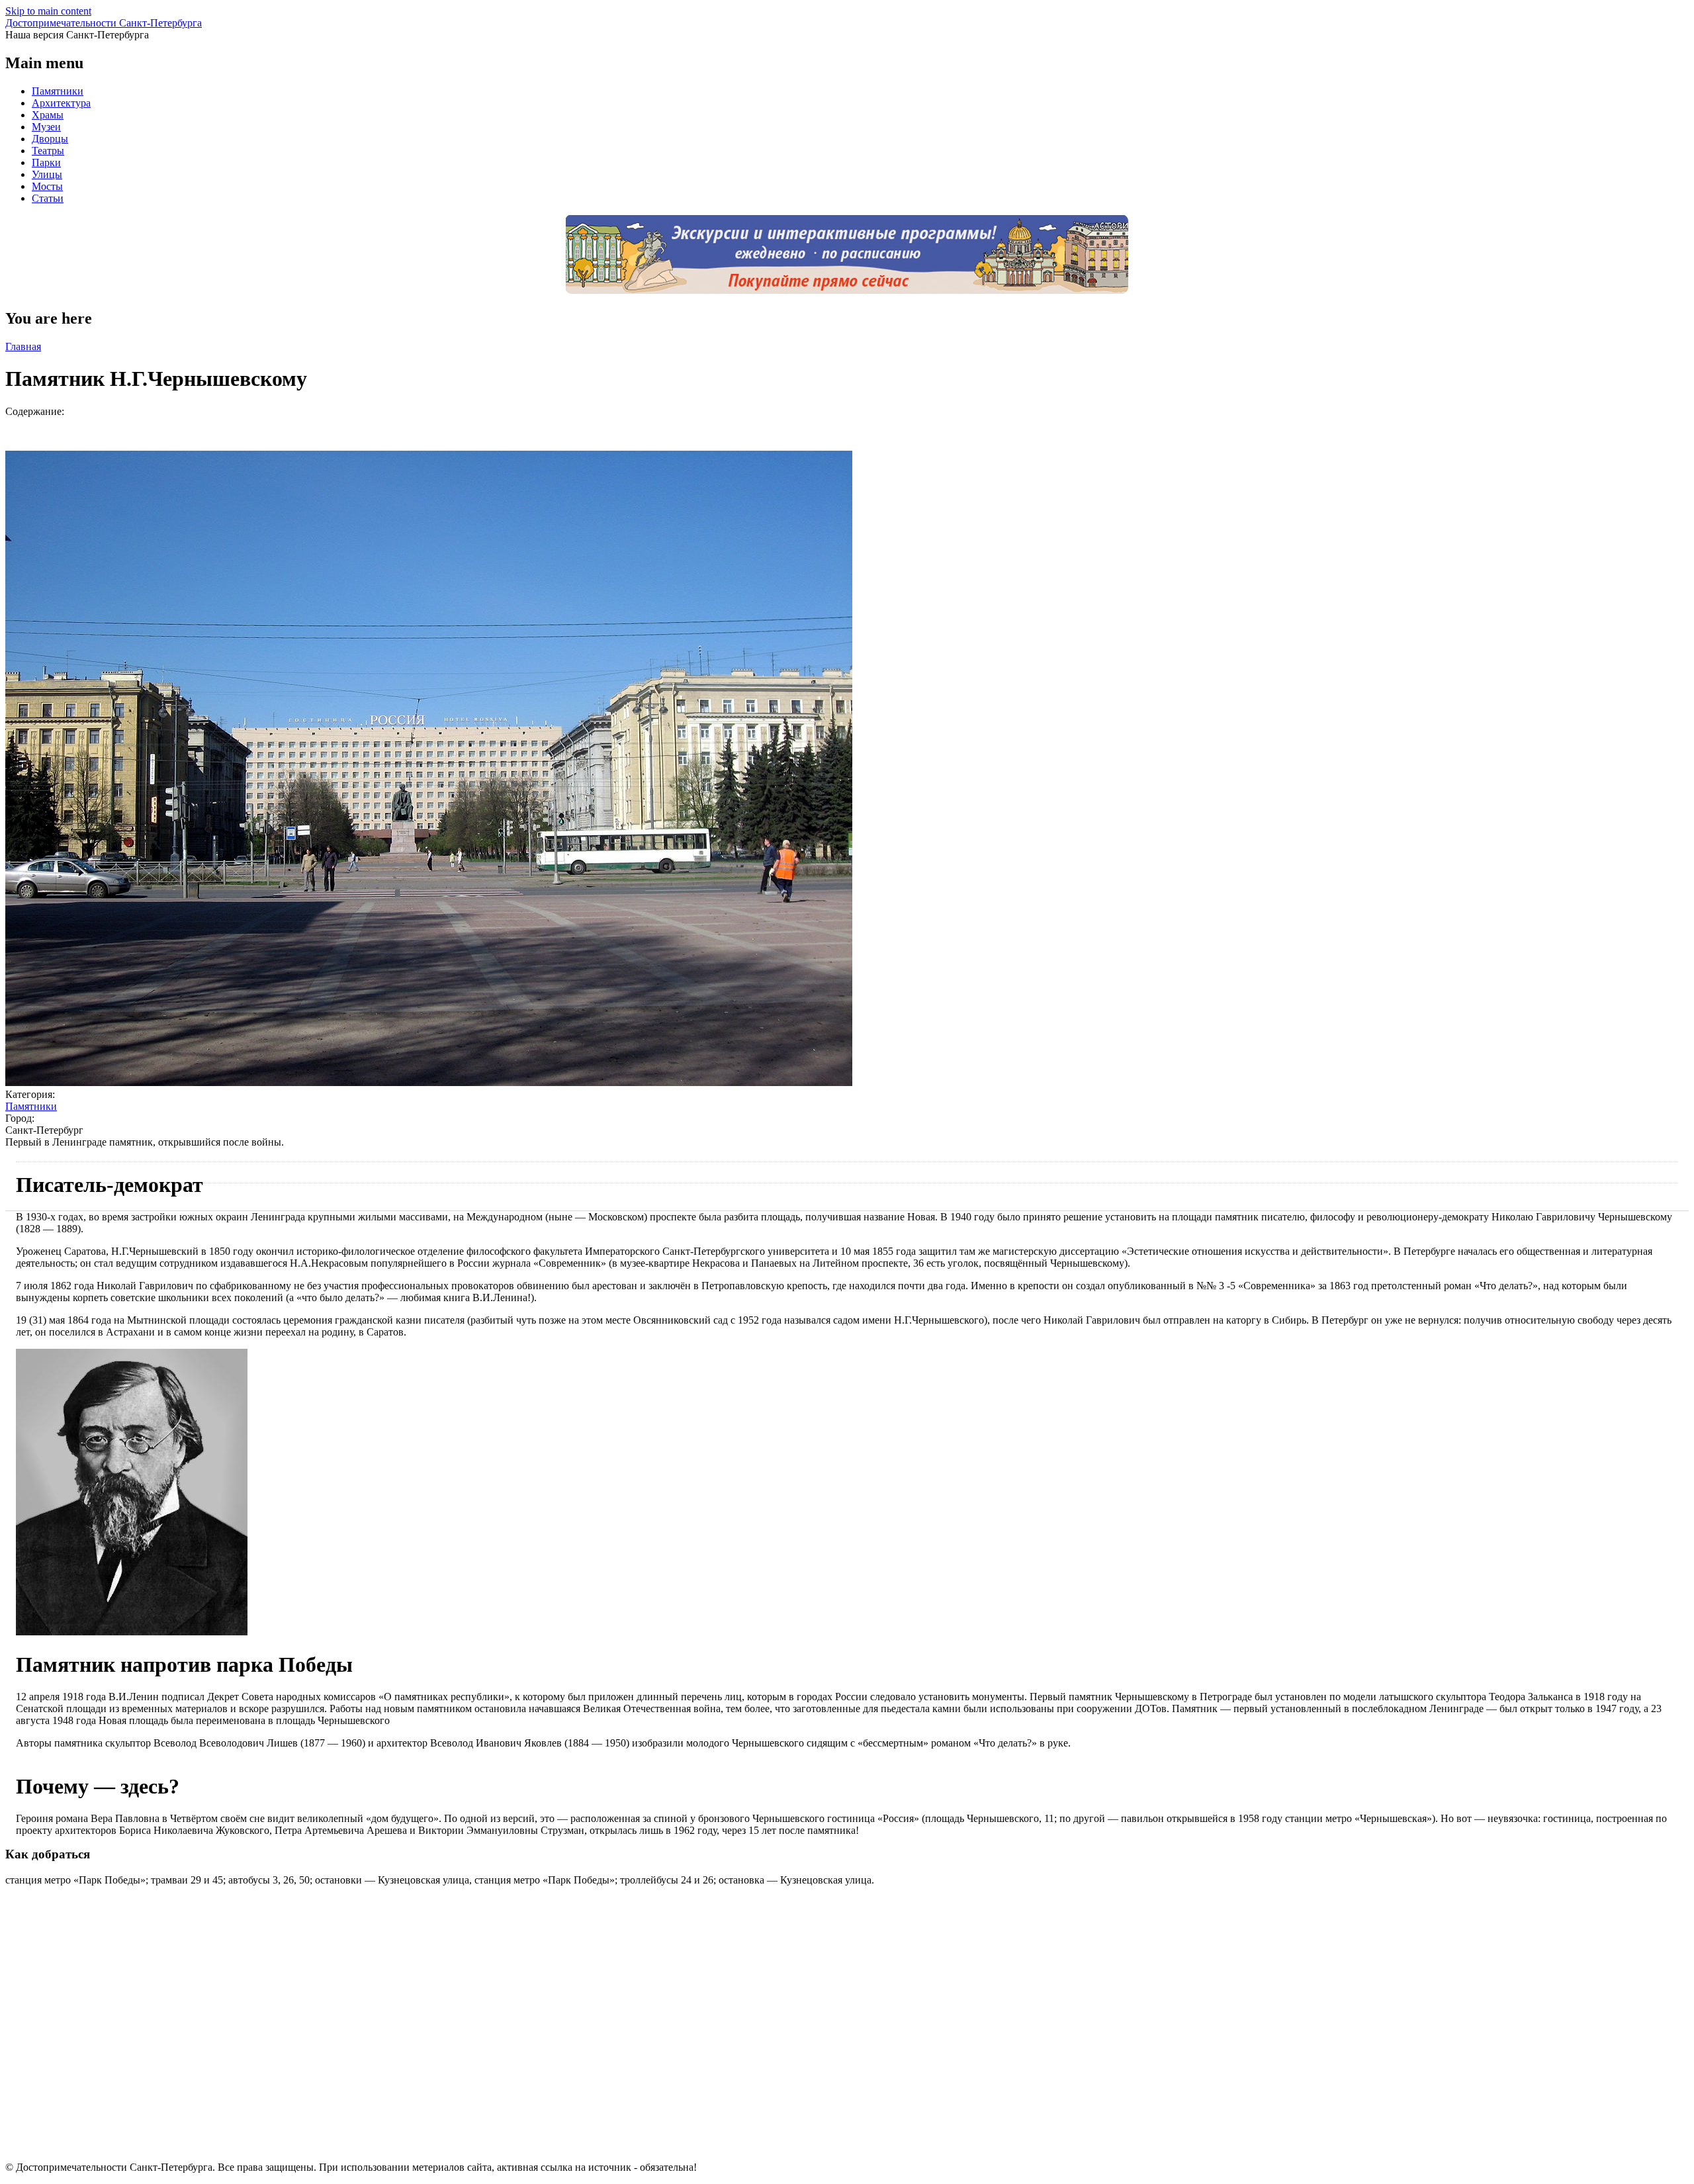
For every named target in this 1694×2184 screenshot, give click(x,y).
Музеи (46, 127)
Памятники (58, 91)
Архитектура (61, 103)
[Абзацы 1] (132, 1632)
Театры (48, 151)
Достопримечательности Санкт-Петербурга (104, 23)
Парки (46, 162)
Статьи (48, 198)
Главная (23, 346)
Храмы (48, 115)
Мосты (47, 186)
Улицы (47, 174)
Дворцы (50, 139)
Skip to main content (48, 11)
